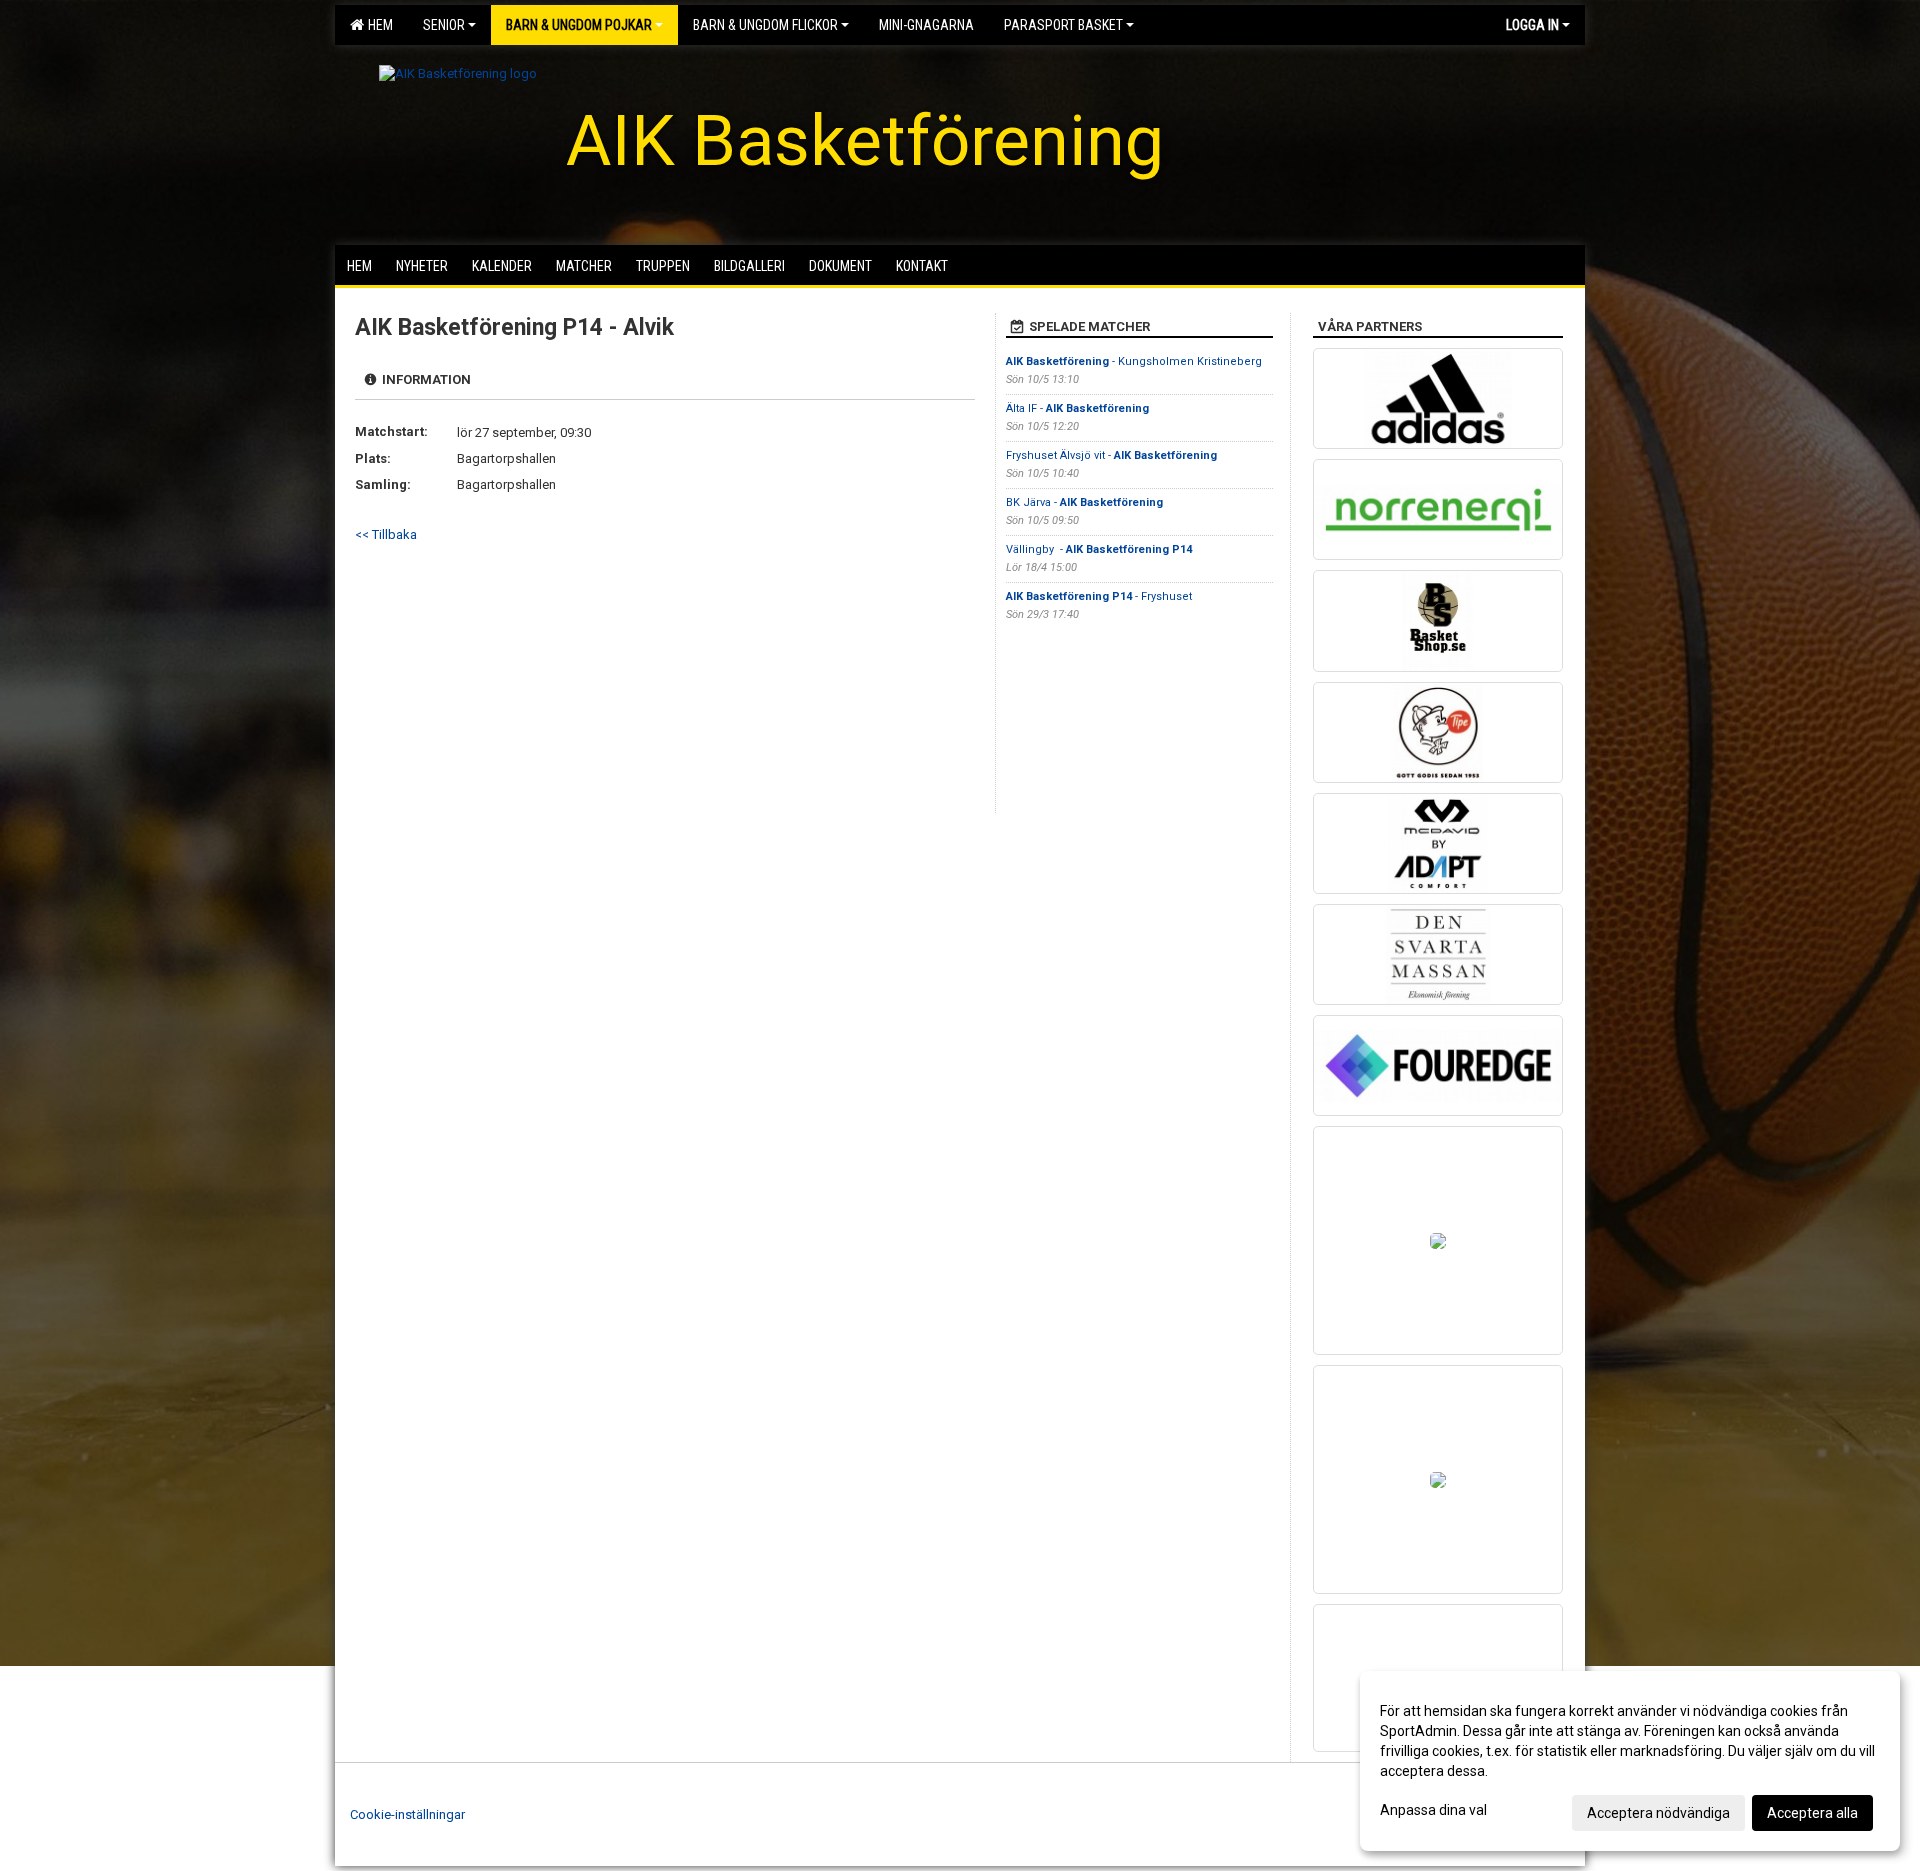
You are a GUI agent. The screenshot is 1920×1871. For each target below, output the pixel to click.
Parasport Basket (1063, 25)
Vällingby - (1099, 549)
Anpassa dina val (1433, 1810)
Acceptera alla (1812, 1813)
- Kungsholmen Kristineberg (1135, 361)
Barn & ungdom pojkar (579, 25)
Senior (444, 25)
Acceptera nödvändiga (1658, 1813)
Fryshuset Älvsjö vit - (1111, 455)
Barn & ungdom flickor (765, 25)
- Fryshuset (1099, 596)
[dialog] (1630, 1761)
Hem (377, 25)
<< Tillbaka (386, 534)
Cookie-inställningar (407, 1814)
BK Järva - (1084, 502)
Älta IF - (1077, 408)
